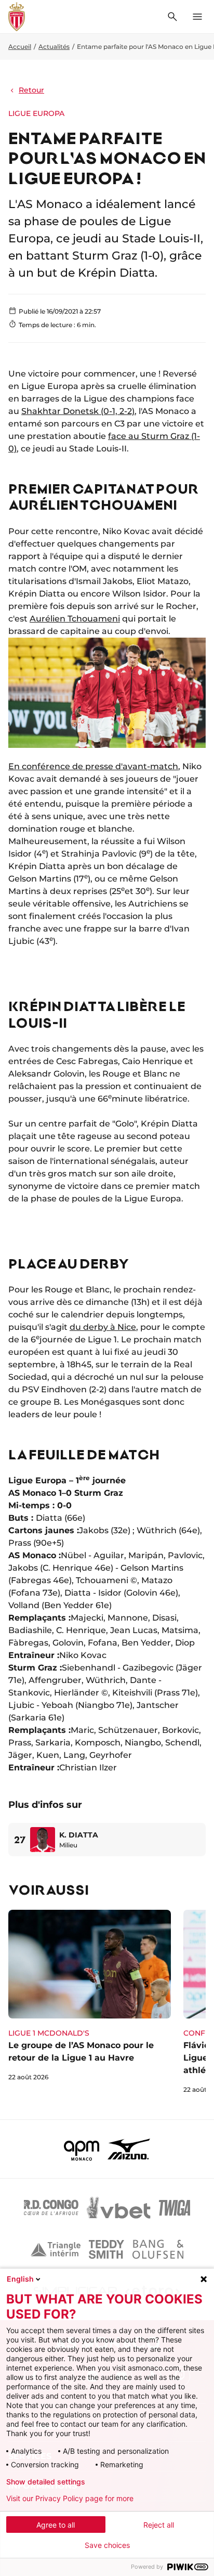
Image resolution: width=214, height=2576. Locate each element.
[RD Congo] (51, 2208)
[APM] (82, 2149)
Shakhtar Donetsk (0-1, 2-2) (78, 411)
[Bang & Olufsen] (158, 2249)
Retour (31, 90)
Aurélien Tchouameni (75, 619)
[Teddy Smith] (106, 2249)
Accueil (20, 47)
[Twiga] (175, 2208)
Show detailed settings (46, 2482)
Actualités (54, 47)
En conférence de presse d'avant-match (93, 766)
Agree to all (56, 2525)
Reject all (159, 2525)
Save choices (107, 2545)
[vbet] (118, 2208)
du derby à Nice (103, 1327)
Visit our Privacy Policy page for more (70, 2499)
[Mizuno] (129, 2149)
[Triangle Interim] (56, 2249)
